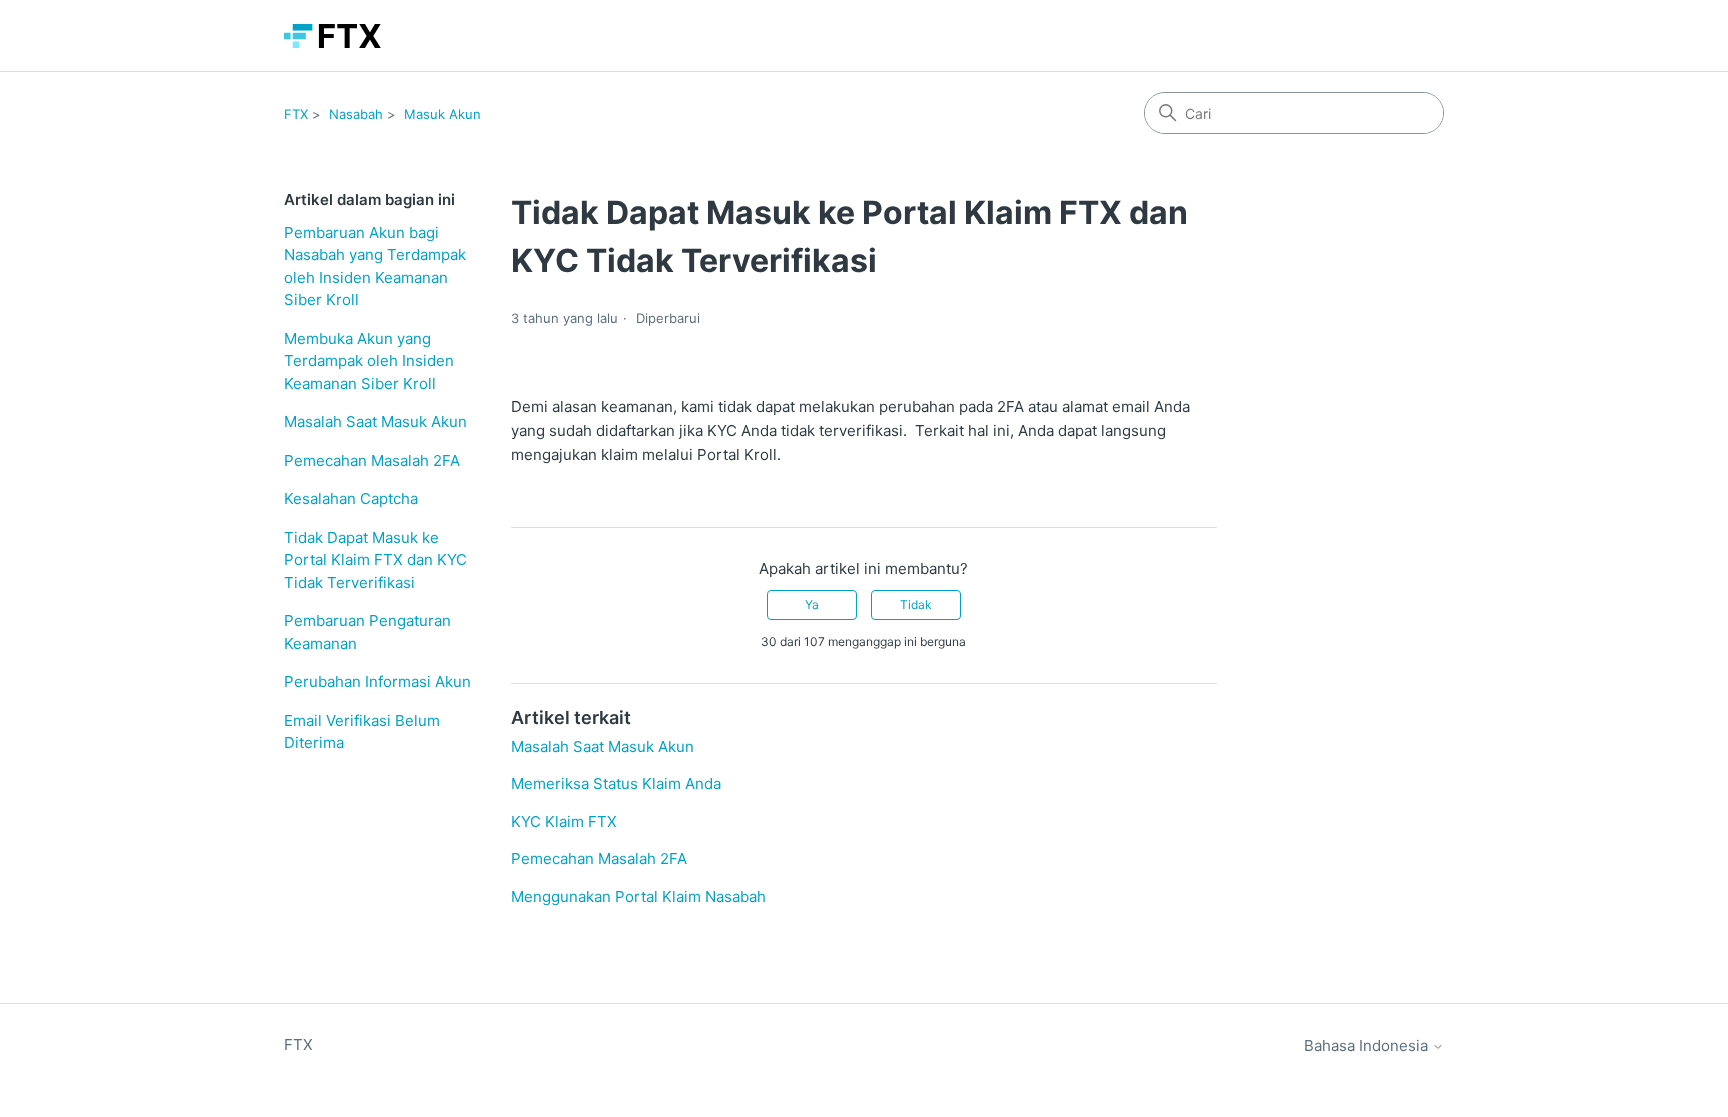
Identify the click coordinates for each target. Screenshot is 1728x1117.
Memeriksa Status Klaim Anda (616, 783)
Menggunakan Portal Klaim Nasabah (638, 896)
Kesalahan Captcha (351, 498)
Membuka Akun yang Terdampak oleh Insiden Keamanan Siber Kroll (369, 361)
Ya (812, 604)
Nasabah (356, 114)
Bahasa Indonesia (1368, 1045)
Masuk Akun (442, 114)
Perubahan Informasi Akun (377, 681)
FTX (296, 114)
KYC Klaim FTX (564, 821)
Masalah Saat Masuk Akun (375, 421)
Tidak (916, 604)
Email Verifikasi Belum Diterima (362, 732)
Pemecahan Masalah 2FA (372, 460)
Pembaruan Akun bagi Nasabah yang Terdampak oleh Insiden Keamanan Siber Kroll (375, 266)
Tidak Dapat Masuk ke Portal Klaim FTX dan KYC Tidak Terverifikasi (375, 560)
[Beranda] (332, 36)
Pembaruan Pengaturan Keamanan (367, 632)
